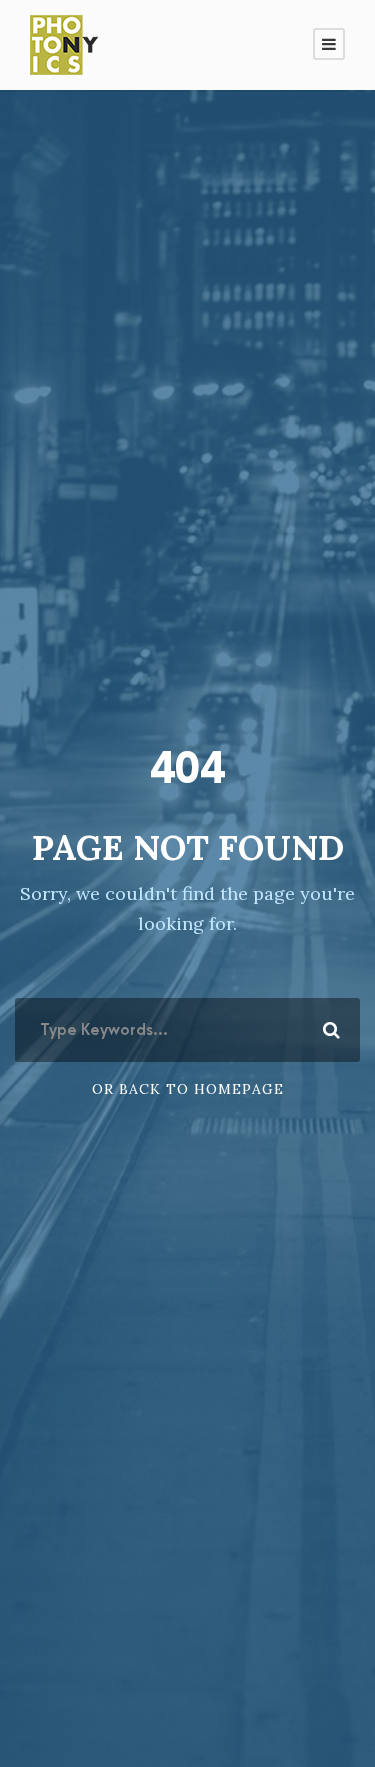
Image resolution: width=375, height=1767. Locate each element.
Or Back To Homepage (188, 1089)
